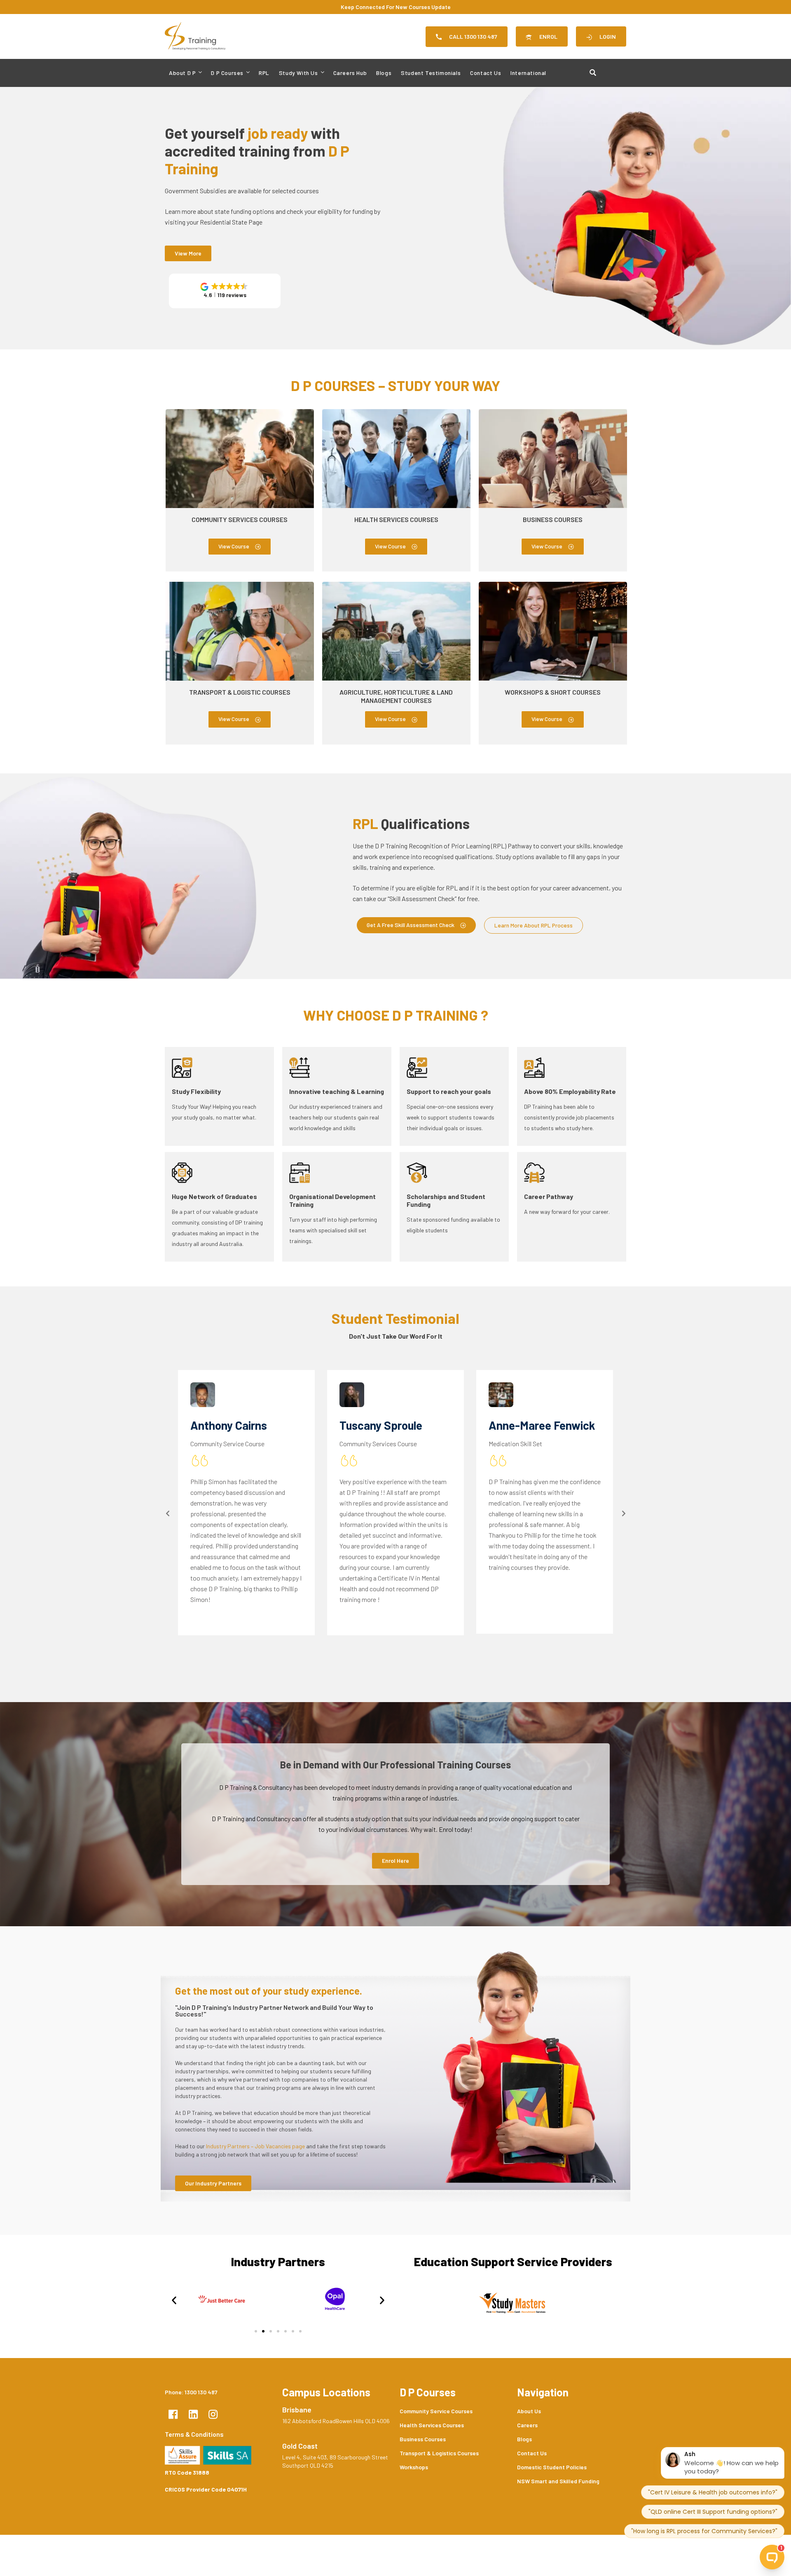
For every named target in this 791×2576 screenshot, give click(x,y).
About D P (182, 73)
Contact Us (486, 73)
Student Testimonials (431, 73)
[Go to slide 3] (271, 2331)
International (528, 73)
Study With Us (298, 73)
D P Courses (227, 73)
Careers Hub (350, 73)
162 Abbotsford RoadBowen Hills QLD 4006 (336, 2421)
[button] (225, 291)
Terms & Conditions (194, 2434)
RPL (264, 73)
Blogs (384, 73)
